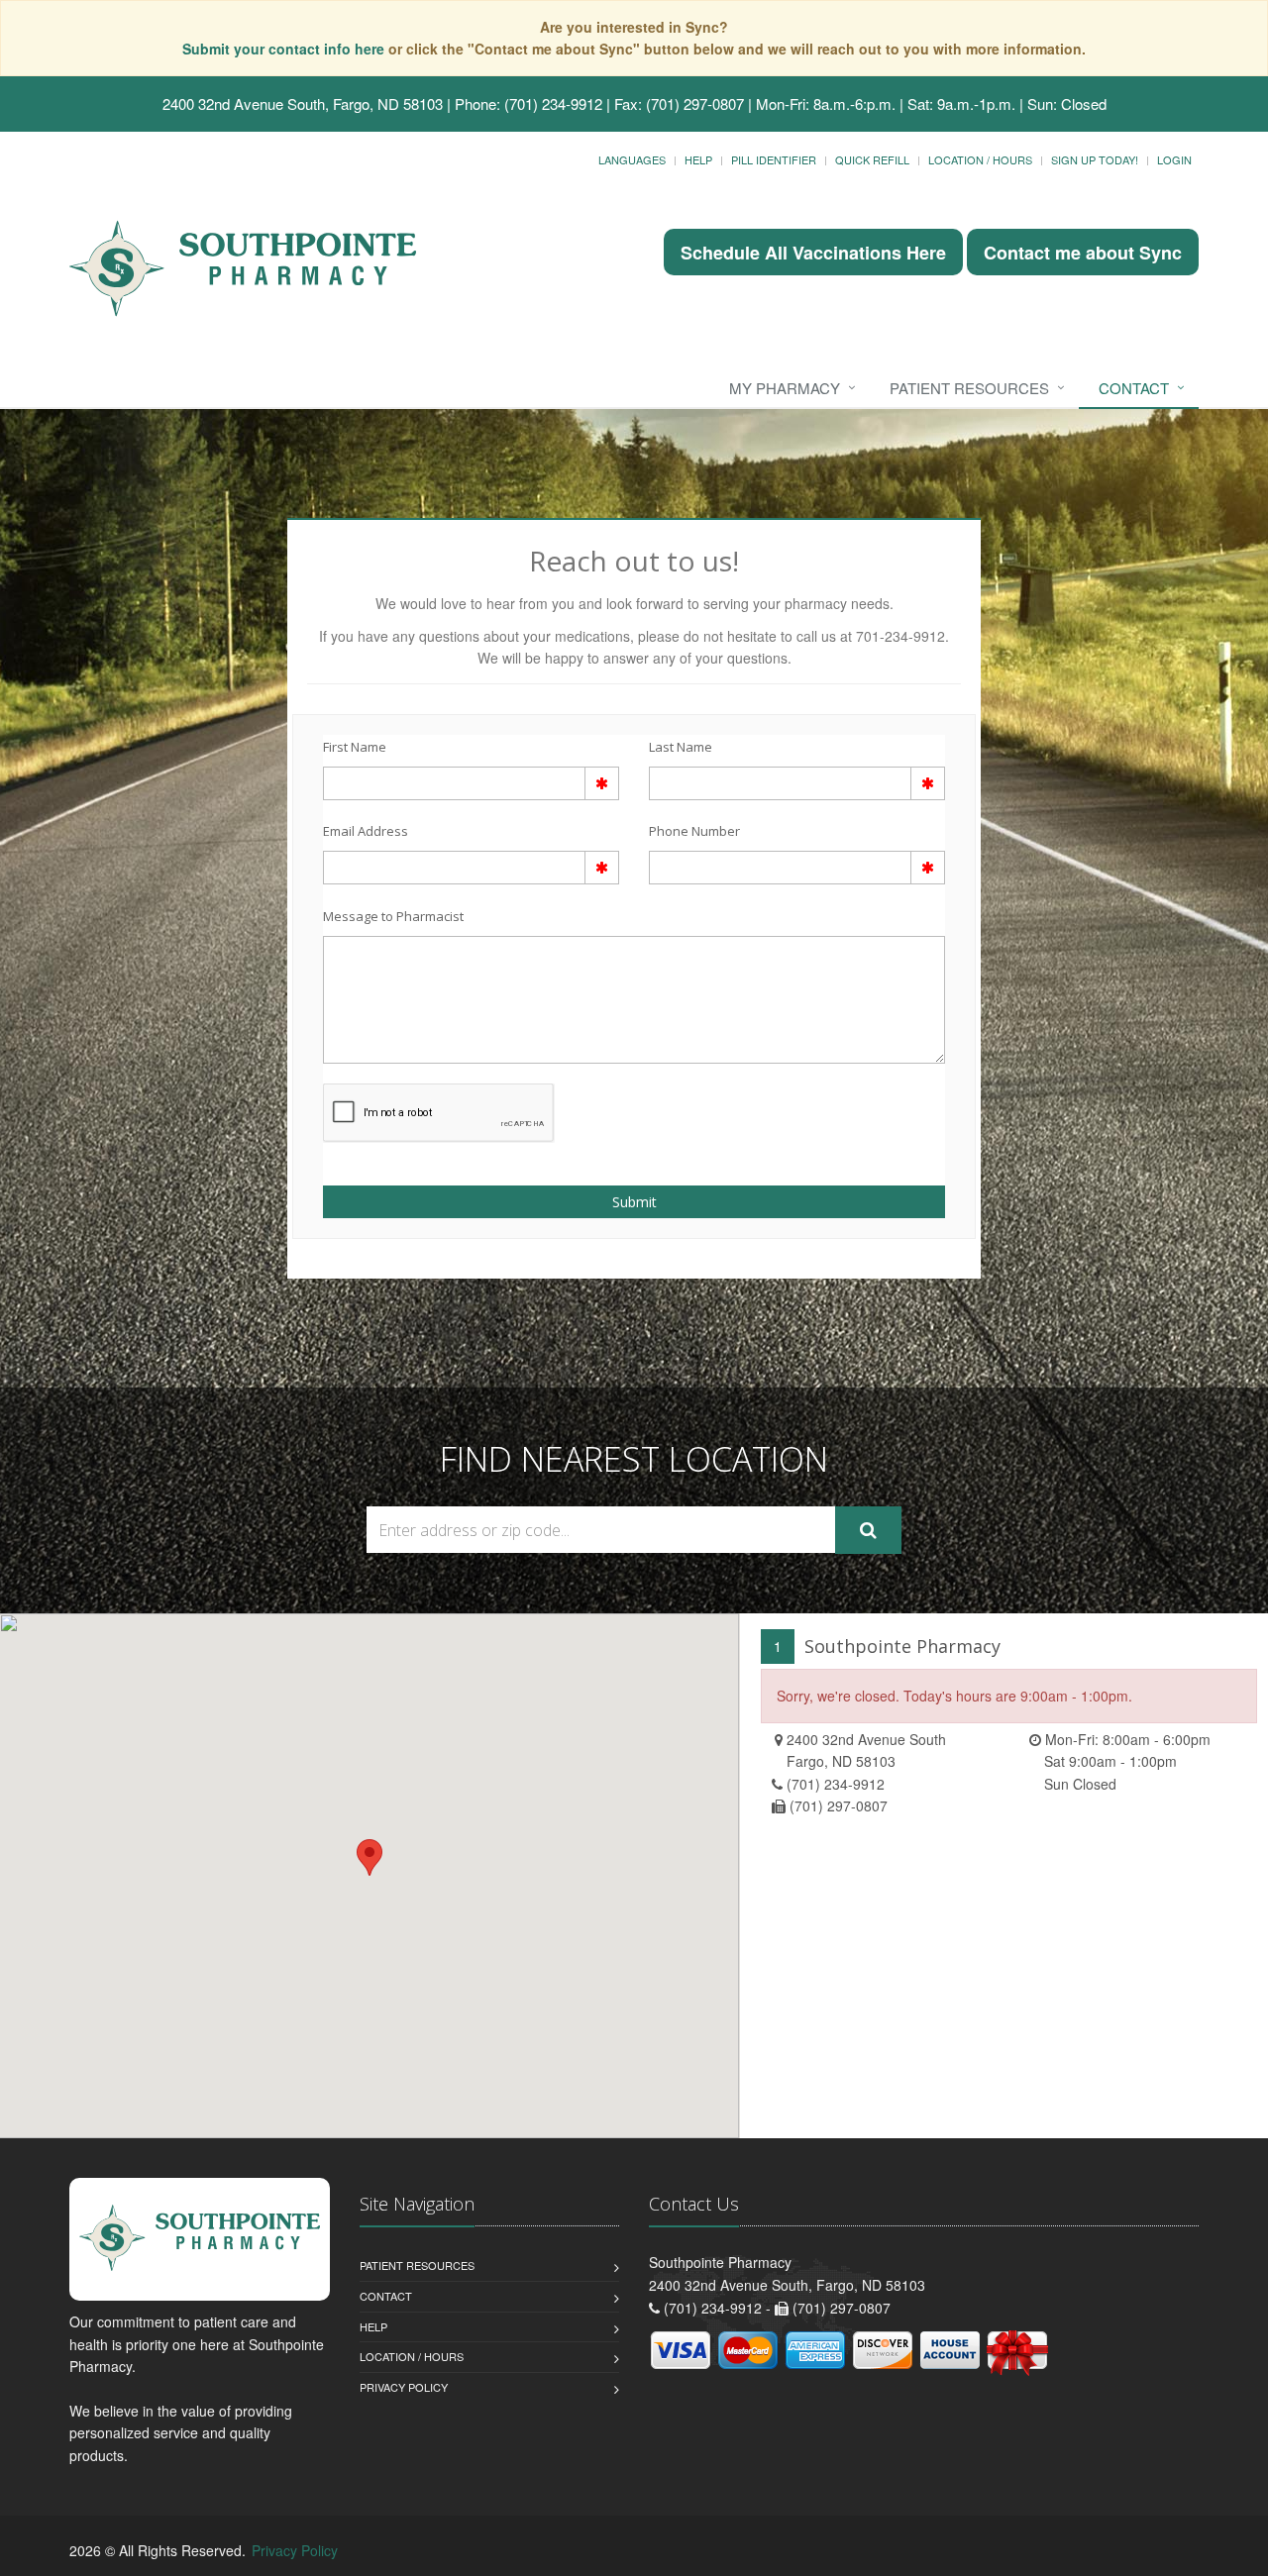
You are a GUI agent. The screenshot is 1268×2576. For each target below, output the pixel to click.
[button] (370, 1857)
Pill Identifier (774, 159)
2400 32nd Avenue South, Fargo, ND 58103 (303, 103)
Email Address (366, 831)
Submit (634, 1202)
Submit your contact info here (285, 49)
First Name (355, 747)
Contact (1134, 388)
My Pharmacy (785, 388)
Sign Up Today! (1095, 159)
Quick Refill (872, 159)
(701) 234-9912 (836, 1784)
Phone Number (694, 831)
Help (698, 159)
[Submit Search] (868, 1530)
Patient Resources (969, 388)
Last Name (681, 747)
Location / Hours (980, 159)
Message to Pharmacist (393, 916)
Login (1174, 159)
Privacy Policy (404, 2387)
